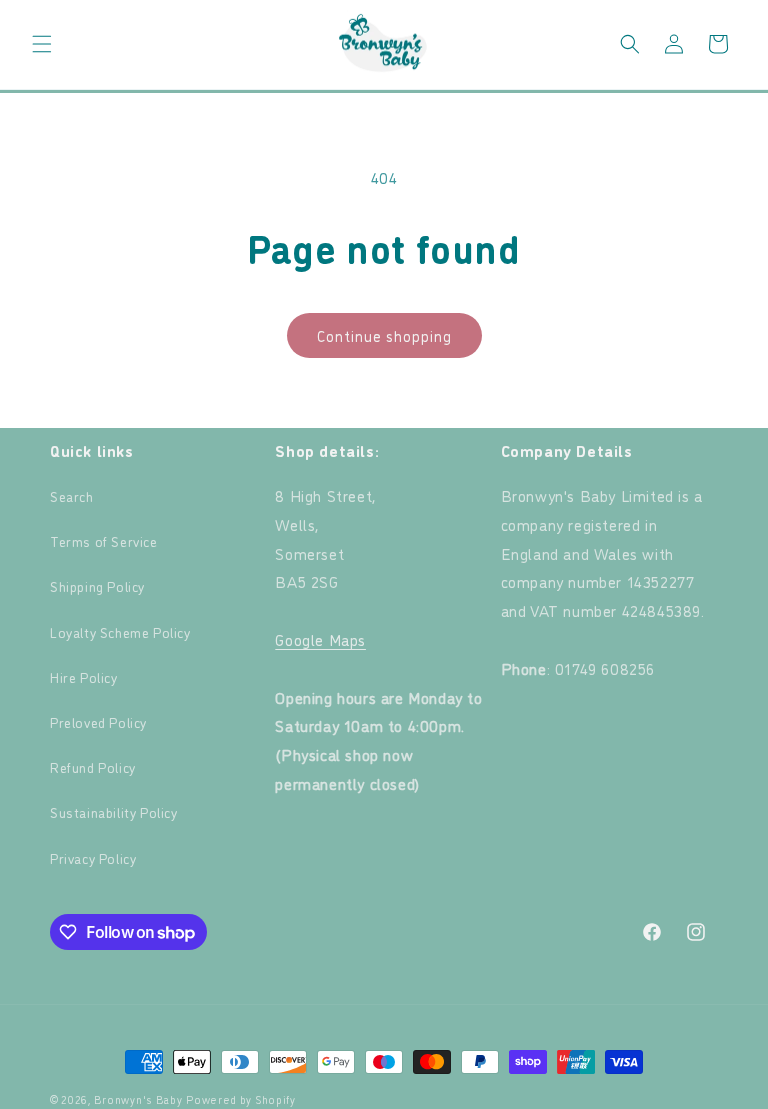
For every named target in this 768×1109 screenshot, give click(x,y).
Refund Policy (93, 766)
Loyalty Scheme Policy (120, 631)
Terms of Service (104, 540)
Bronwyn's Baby (138, 1099)
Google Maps (320, 639)
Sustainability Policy (114, 811)
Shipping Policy (97, 585)
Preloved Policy (98, 721)
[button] (42, 44)
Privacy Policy (93, 857)
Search (72, 495)
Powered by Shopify (241, 1099)
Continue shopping (384, 335)
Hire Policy (84, 676)
